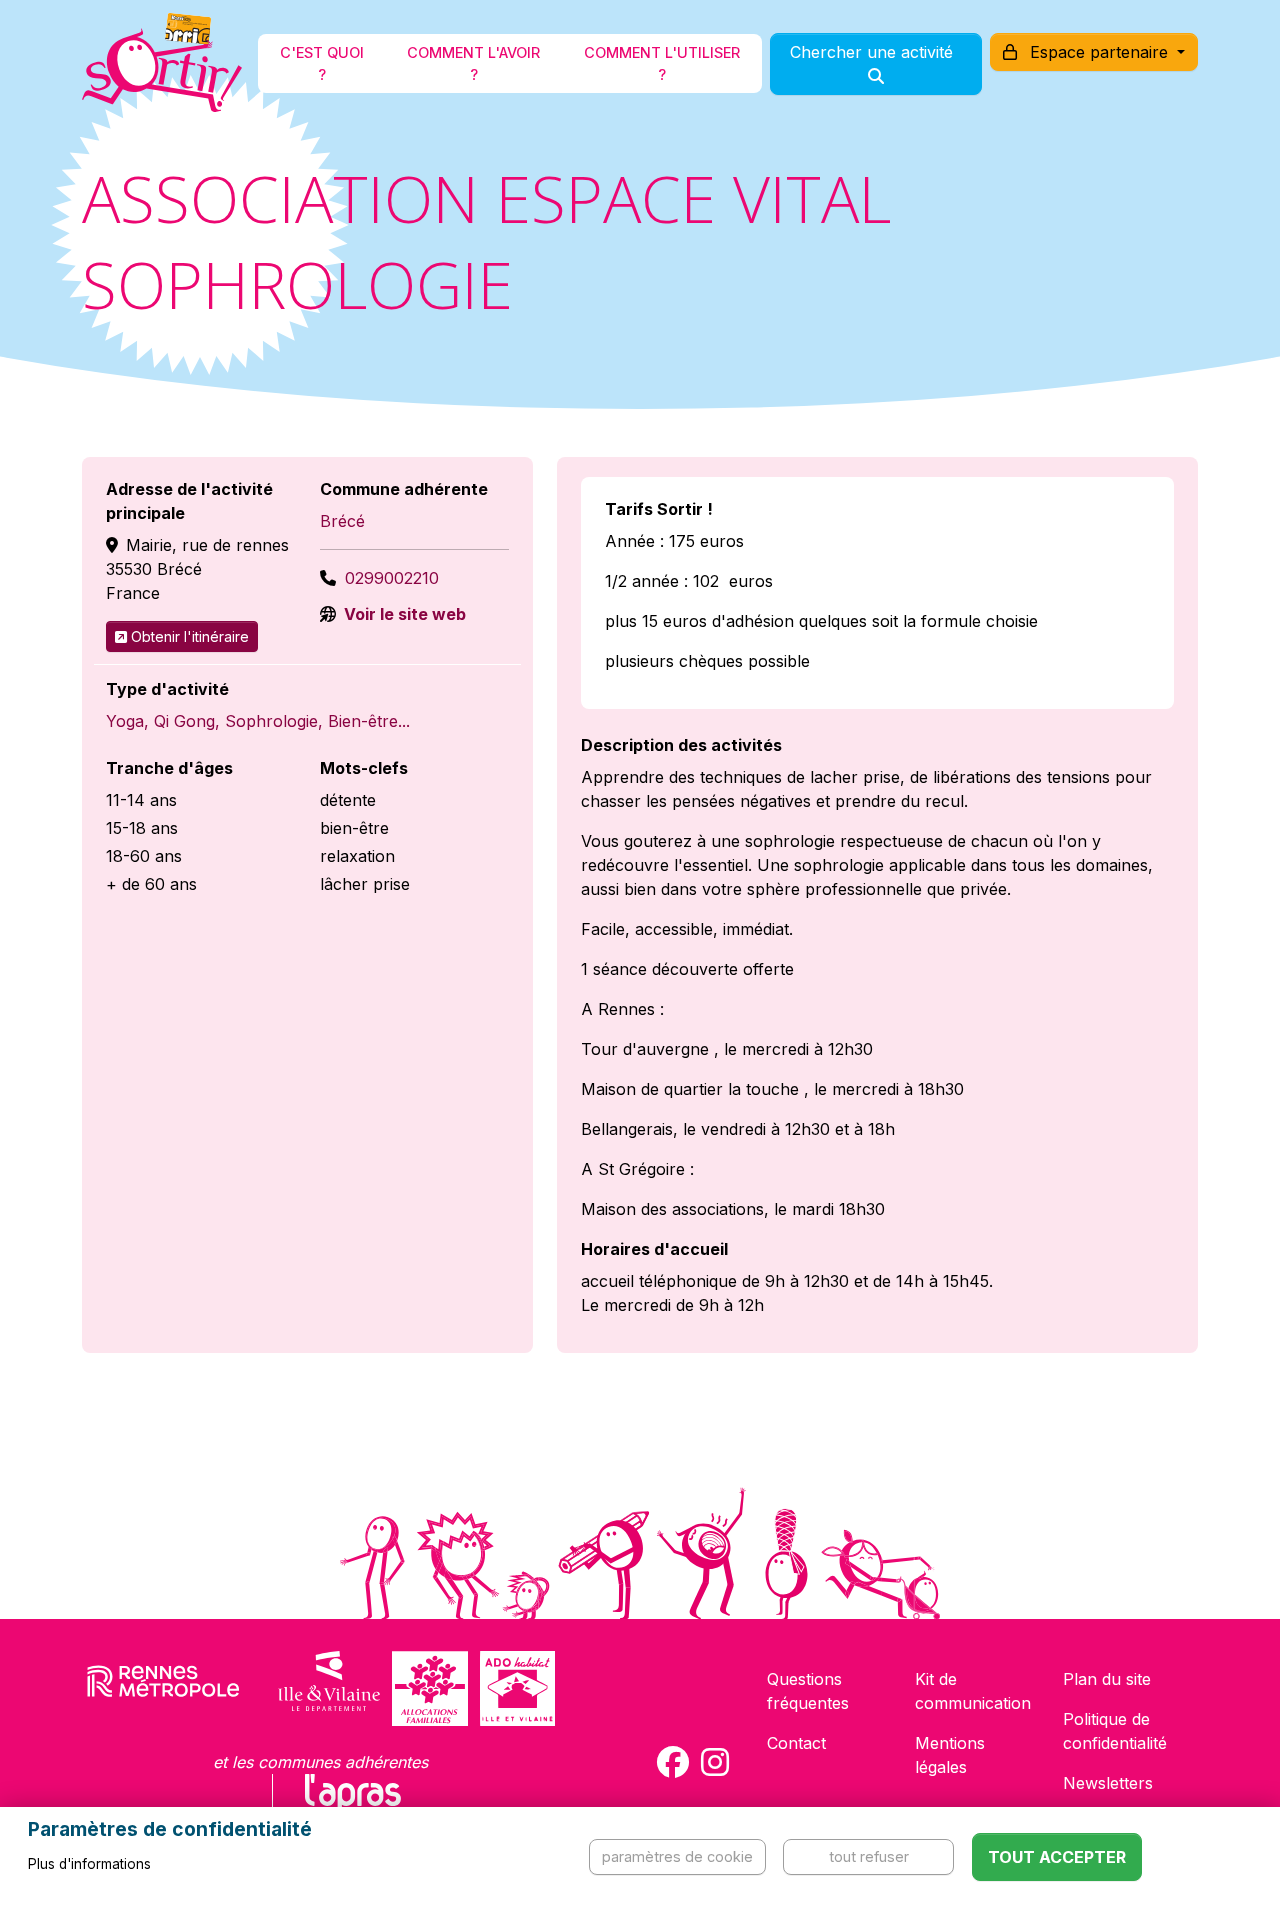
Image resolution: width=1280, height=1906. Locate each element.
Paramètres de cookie (677, 1856)
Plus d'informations (89, 1864)
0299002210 (392, 578)
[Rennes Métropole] (163, 1688)
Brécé (342, 521)
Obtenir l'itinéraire (190, 636)
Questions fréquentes (808, 1691)
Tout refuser (869, 1856)
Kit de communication (973, 1691)
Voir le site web (403, 614)
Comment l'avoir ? (473, 63)
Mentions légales (950, 1755)
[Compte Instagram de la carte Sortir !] (715, 1762)
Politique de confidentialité (1115, 1731)
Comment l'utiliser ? (662, 63)
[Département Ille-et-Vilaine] (329, 1688)
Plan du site (1107, 1679)
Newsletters (1108, 1783)
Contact (796, 1743)
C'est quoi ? (322, 63)
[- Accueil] (162, 63)
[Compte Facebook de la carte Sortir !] (673, 1762)
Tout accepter (1057, 1857)
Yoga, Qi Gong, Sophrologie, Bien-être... (258, 721)
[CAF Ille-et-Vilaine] (430, 1688)
